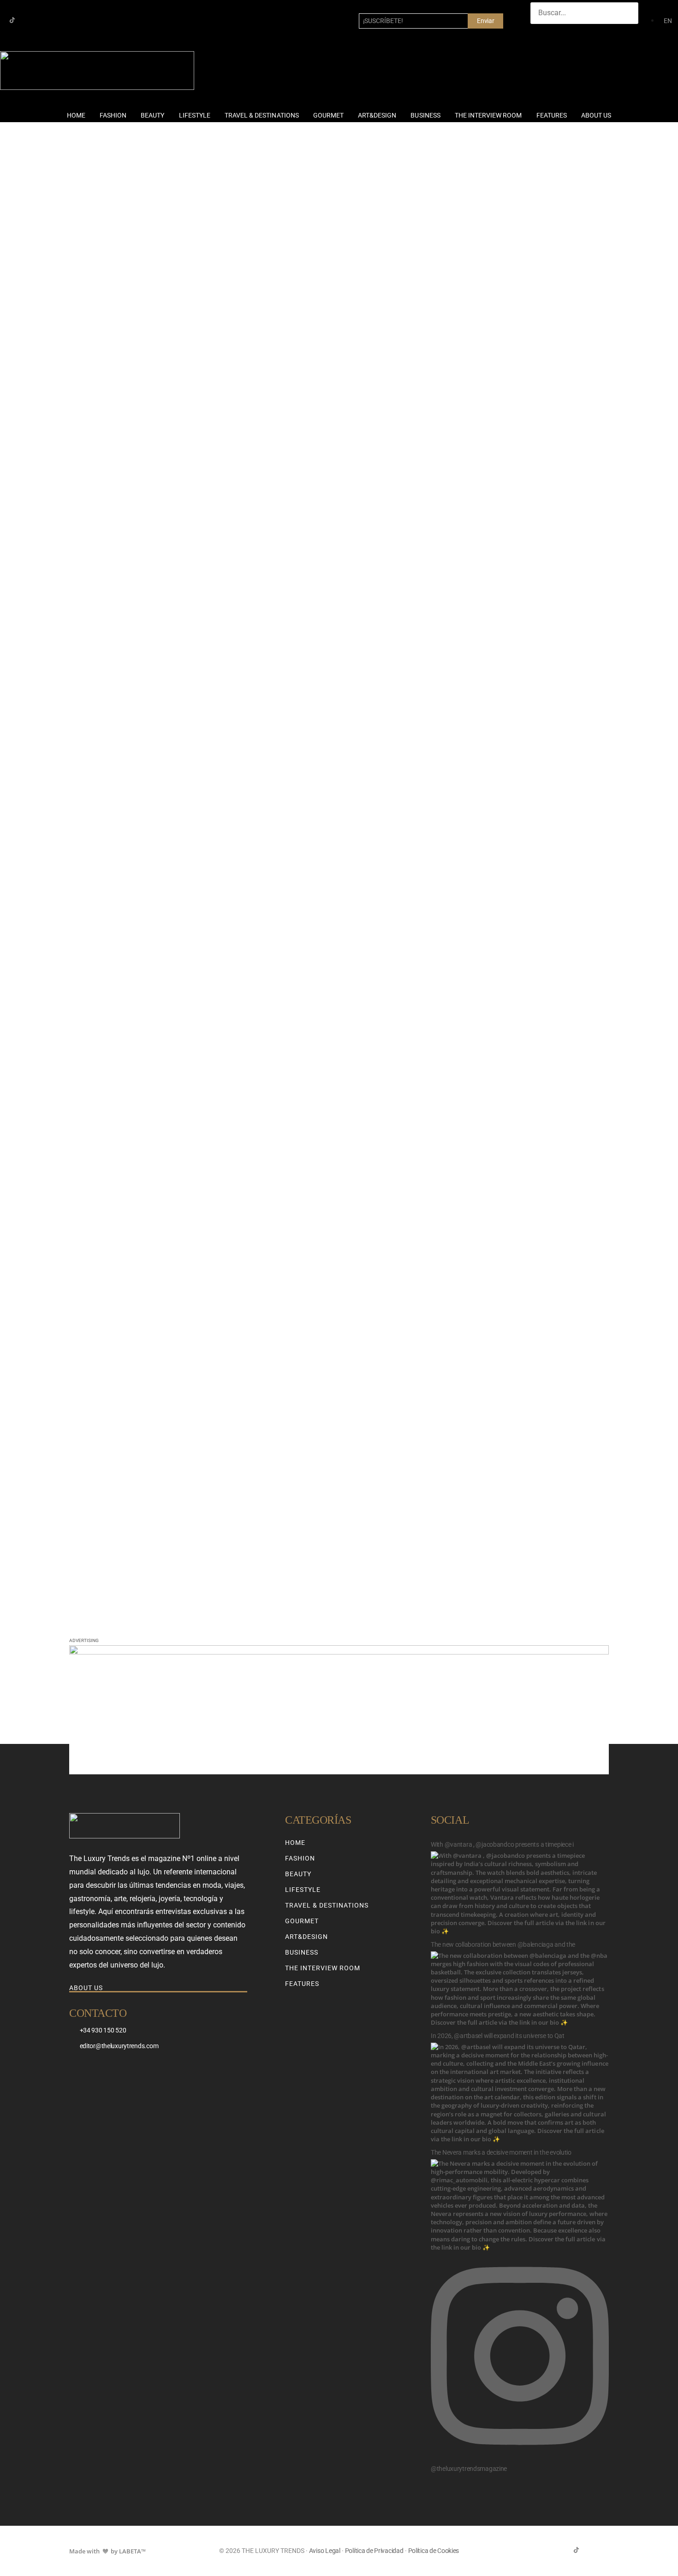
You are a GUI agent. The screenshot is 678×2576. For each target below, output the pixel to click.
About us (596, 115)
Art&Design (377, 115)
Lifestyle (195, 115)
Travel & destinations (262, 115)
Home (76, 115)
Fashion (113, 115)
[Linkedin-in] (42, 20)
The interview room (488, 115)
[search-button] (540, 33)
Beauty (152, 115)
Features (552, 115)
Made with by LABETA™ (107, 2551)
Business (425, 115)
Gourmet (328, 115)
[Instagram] (27, 20)
